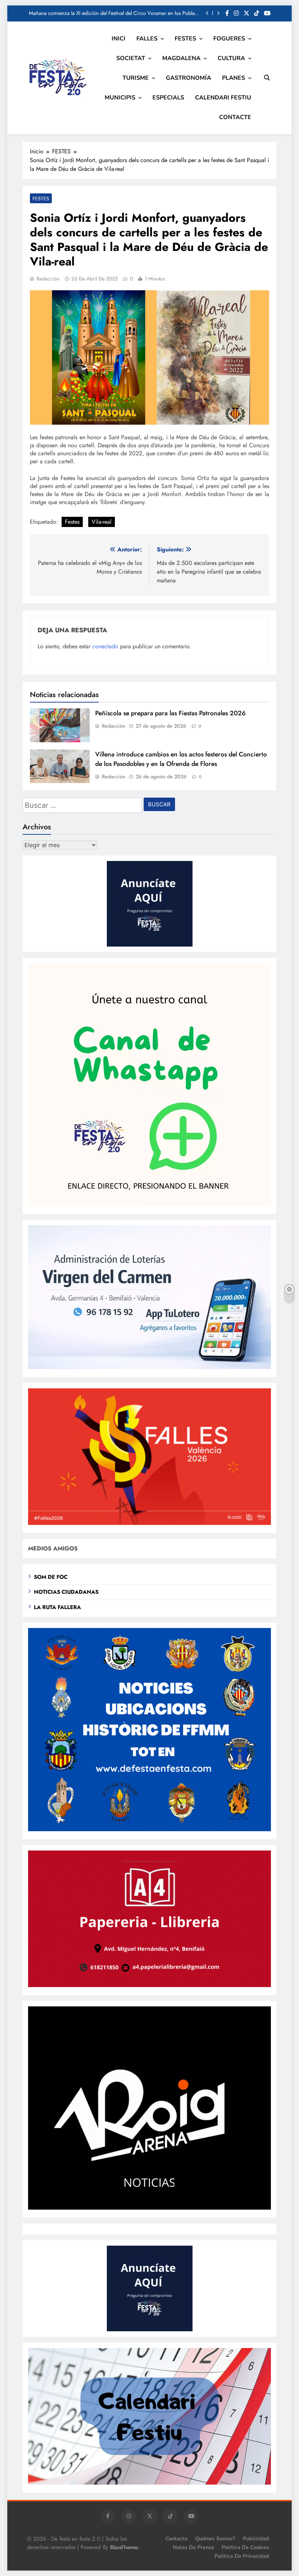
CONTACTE (235, 117)
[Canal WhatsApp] (149, 1204)
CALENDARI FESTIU (223, 98)
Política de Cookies (245, 2547)
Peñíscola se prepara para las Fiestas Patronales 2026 (170, 713)
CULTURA (231, 58)
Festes (72, 522)
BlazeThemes (124, 2547)
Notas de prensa (193, 2547)
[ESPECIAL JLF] (149, 1829)
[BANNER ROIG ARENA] (149, 2208)
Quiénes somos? (215, 2538)
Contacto (176, 2538)
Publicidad (256, 2538)
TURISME (136, 78)
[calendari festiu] (149, 2483)
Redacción (48, 279)
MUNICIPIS (120, 98)
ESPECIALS (168, 98)
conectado (105, 646)
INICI (119, 39)
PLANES (234, 78)
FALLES (147, 39)
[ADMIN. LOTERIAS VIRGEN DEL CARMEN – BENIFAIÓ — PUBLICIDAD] (149, 1367)
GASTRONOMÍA (189, 78)
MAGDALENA (181, 58)
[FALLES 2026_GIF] (149, 1523)
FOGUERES (229, 39)
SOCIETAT (131, 58)
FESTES (185, 39)
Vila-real (102, 522)
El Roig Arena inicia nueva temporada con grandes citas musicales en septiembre (121, 13)
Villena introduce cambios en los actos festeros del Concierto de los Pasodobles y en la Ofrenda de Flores (181, 759)
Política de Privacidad (242, 2556)
